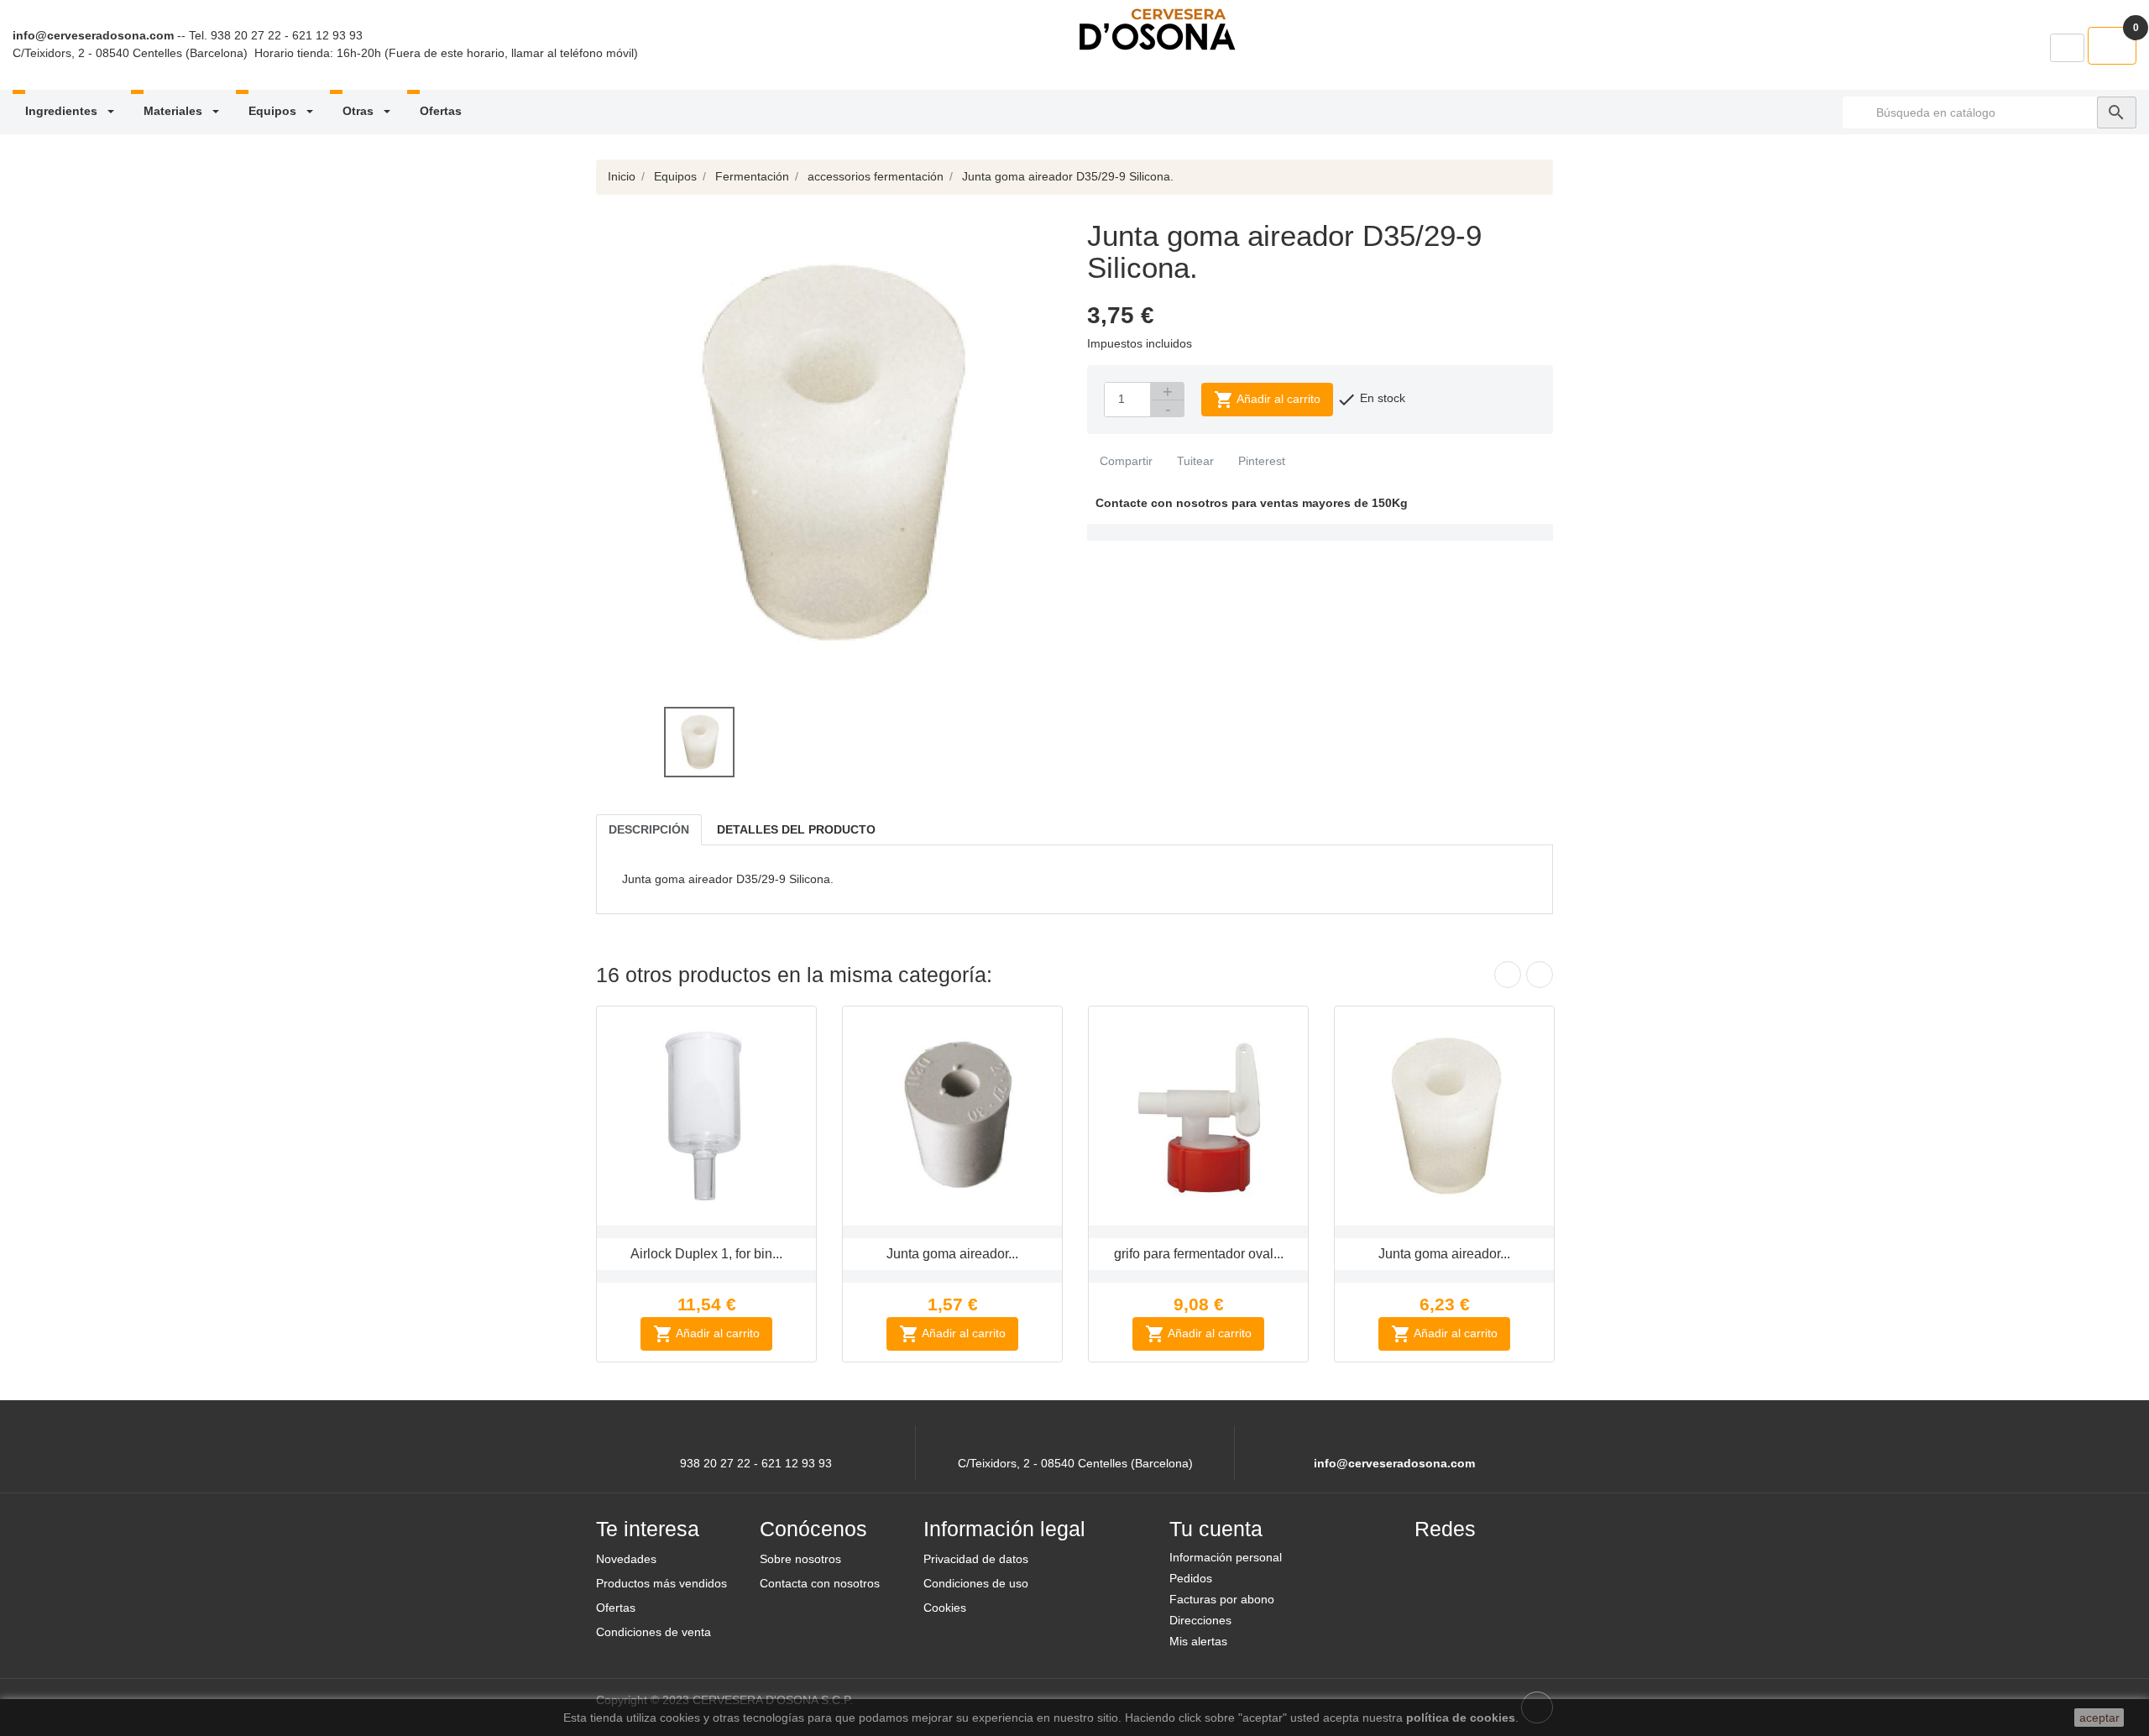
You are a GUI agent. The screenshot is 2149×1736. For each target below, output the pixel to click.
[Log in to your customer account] (2067, 48)
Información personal (1226, 1557)
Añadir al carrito (1267, 400)
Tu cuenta (1216, 1529)
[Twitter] (1475, 1564)
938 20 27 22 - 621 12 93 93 (287, 35)
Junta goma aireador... (952, 1254)
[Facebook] (1435, 1564)
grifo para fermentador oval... (1199, 1254)
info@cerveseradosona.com (93, 35)
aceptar (2099, 1718)
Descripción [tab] (649, 829)
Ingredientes (63, 111)
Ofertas (441, 111)
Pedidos (1191, 1578)
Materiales (175, 111)
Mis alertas (1198, 1641)
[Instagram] (1515, 1564)
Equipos (274, 111)
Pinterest (1260, 461)
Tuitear (1194, 461)
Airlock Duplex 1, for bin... (706, 1254)
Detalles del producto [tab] (796, 829)
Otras (360, 111)
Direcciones (1200, 1620)
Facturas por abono (1222, 1599)
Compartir (1124, 461)
